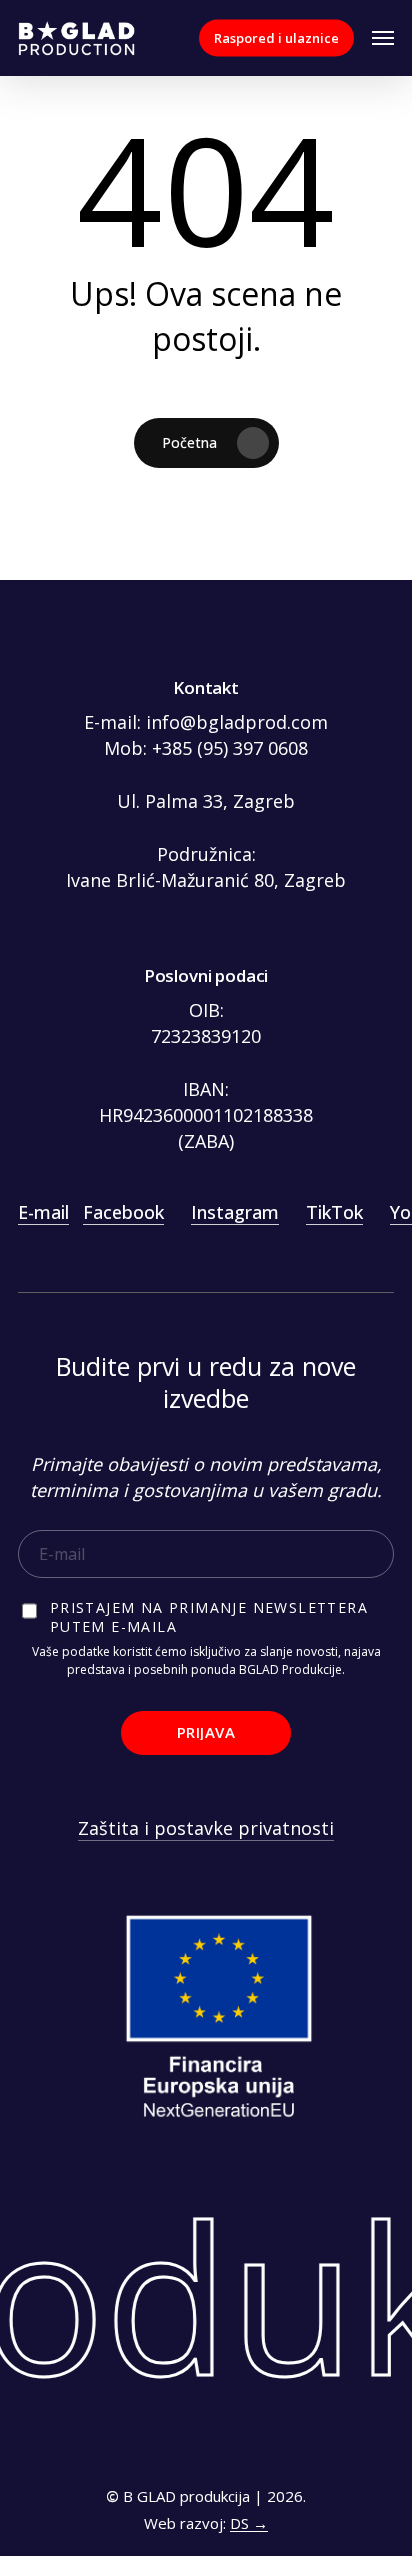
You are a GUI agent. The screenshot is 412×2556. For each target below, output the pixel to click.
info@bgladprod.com (237, 722)
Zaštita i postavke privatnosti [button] (206, 1828)
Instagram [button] (235, 1212)
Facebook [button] (123, 1212)
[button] (383, 38)
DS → (249, 2523)
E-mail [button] (43, 1212)
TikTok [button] (334, 1212)
